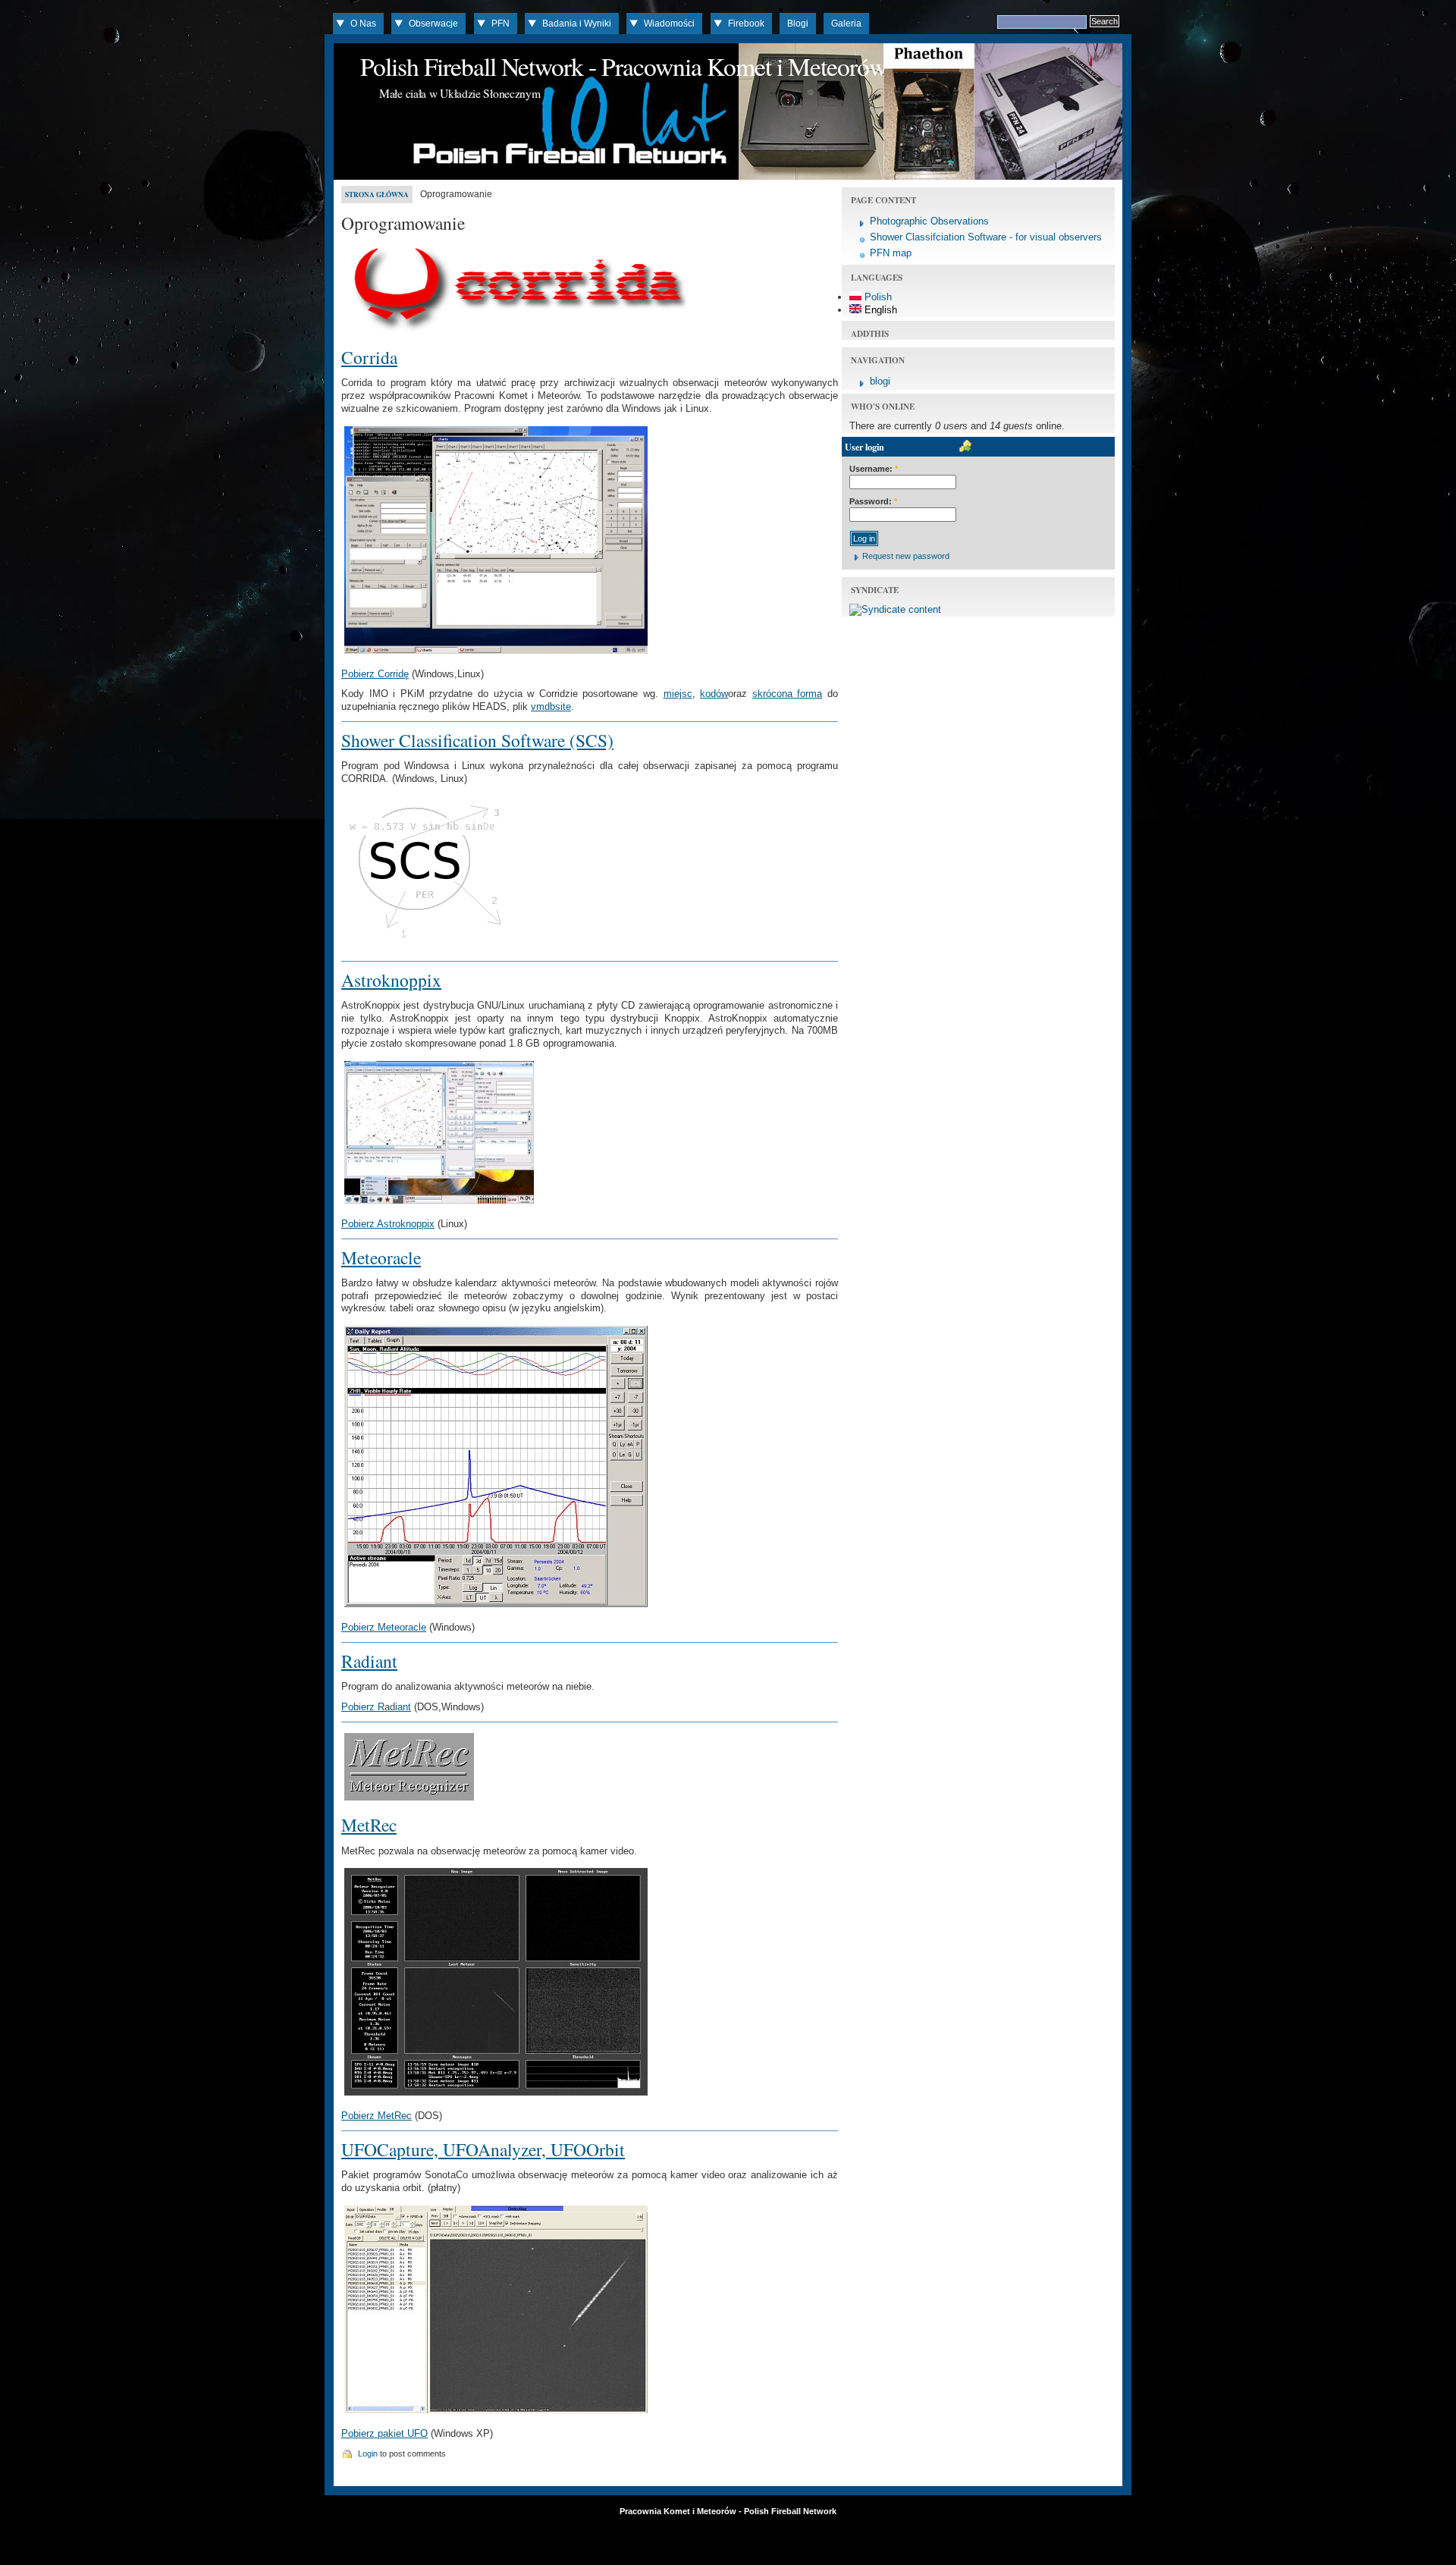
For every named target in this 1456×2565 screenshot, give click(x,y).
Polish (877, 297)
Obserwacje (433, 24)
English (879, 310)
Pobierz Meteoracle (384, 1627)
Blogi (798, 24)
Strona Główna (377, 195)
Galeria (846, 24)
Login (368, 2454)
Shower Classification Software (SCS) (477, 740)
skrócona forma (788, 694)
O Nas (363, 24)
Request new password (906, 556)
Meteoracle (381, 1257)
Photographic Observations (929, 221)
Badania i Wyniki (577, 24)
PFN (500, 24)
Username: (874, 469)
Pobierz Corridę (375, 674)
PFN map (891, 253)
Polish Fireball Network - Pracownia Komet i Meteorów (623, 66)
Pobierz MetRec (377, 2116)
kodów (714, 694)
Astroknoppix (391, 980)
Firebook (746, 24)
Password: (873, 501)
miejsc (678, 694)
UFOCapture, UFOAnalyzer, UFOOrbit (483, 2149)
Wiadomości (669, 24)
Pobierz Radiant (376, 1707)
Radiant (369, 1661)
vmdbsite (551, 706)
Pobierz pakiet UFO (384, 2433)
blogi (880, 381)
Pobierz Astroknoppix (388, 1224)
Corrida (369, 357)
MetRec (369, 1825)
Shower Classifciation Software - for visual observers (986, 237)
